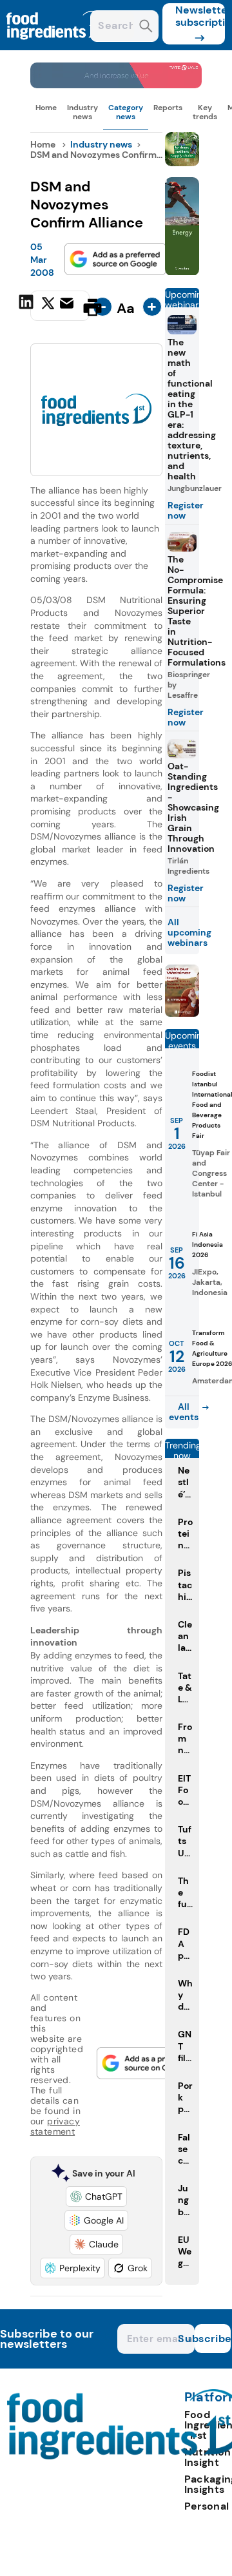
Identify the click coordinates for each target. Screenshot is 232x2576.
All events (184, 1412)
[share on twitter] (48, 307)
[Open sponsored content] (116, 85)
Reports (168, 108)
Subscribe (213, 2339)
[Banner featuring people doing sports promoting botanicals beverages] (182, 272)
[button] (96, 2196)
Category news (126, 112)
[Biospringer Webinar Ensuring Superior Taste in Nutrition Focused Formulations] (182, 1013)
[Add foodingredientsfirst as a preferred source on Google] (115, 259)
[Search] (146, 27)
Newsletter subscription (200, 16)
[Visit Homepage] (57, 47)
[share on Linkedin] (28, 306)
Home (46, 108)
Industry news (82, 112)
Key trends (205, 112)
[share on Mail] (68, 306)
